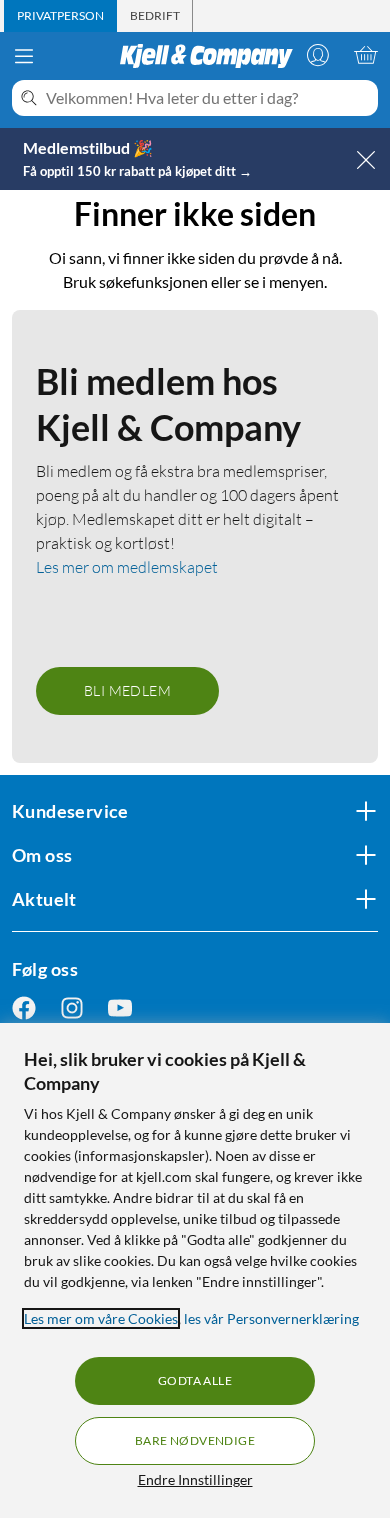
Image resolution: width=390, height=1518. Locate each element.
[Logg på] (318, 55)
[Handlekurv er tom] (366, 55)
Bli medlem (127, 690)
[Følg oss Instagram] (72, 1007)
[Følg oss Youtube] (120, 1007)
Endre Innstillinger (195, 1479)
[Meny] (24, 56)
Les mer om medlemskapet (127, 567)
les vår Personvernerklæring (271, 1318)
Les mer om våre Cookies (101, 1318)
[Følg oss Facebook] (24, 1007)
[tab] (60, 16)
